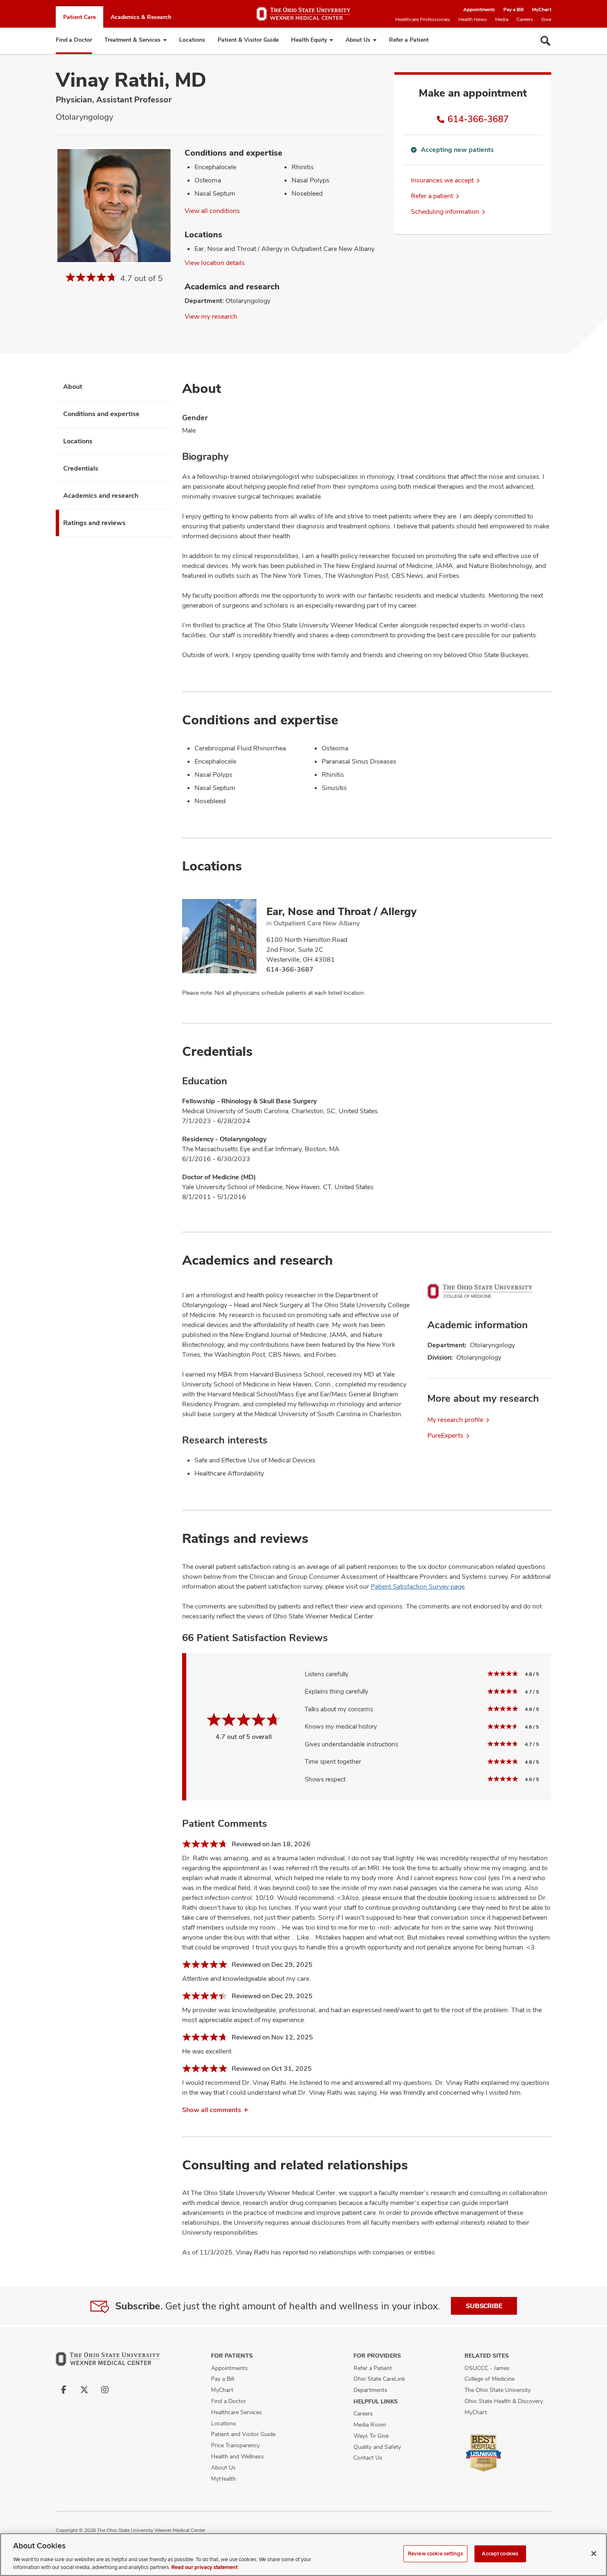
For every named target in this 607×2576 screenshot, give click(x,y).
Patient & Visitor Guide (248, 40)
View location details (215, 263)
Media (502, 19)
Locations (192, 40)
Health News (473, 19)
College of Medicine (490, 2379)
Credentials (81, 468)
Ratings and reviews (94, 523)
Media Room (370, 2425)
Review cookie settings (435, 2554)
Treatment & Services (133, 40)
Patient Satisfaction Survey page (418, 1586)
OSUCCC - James (487, 2368)
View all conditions (212, 211)
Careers (525, 19)
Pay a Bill (513, 9)
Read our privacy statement (204, 2567)
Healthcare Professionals (423, 19)
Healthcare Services (236, 2412)
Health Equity (309, 40)
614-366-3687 (478, 119)
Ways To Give (371, 2436)
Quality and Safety (377, 2447)
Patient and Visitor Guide (243, 2434)
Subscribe (484, 2306)
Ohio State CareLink (379, 2379)
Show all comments (212, 2110)
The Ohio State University (498, 2390)
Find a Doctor (74, 40)
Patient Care (79, 17)
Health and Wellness (237, 2456)
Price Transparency (235, 2445)
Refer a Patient (409, 40)
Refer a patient (432, 196)
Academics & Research (141, 17)
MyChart (542, 9)
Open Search (545, 41)
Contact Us (368, 2458)
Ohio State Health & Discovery (504, 2401)
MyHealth (223, 2479)
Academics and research (101, 496)
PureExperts (445, 1435)
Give (546, 19)
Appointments (479, 9)
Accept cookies (500, 2554)
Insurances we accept (442, 180)
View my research (211, 316)
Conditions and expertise (101, 414)
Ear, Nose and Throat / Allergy (341, 911)
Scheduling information (445, 212)
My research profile (455, 1420)
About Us (358, 40)
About (73, 387)
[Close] (594, 2554)
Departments (370, 2390)
